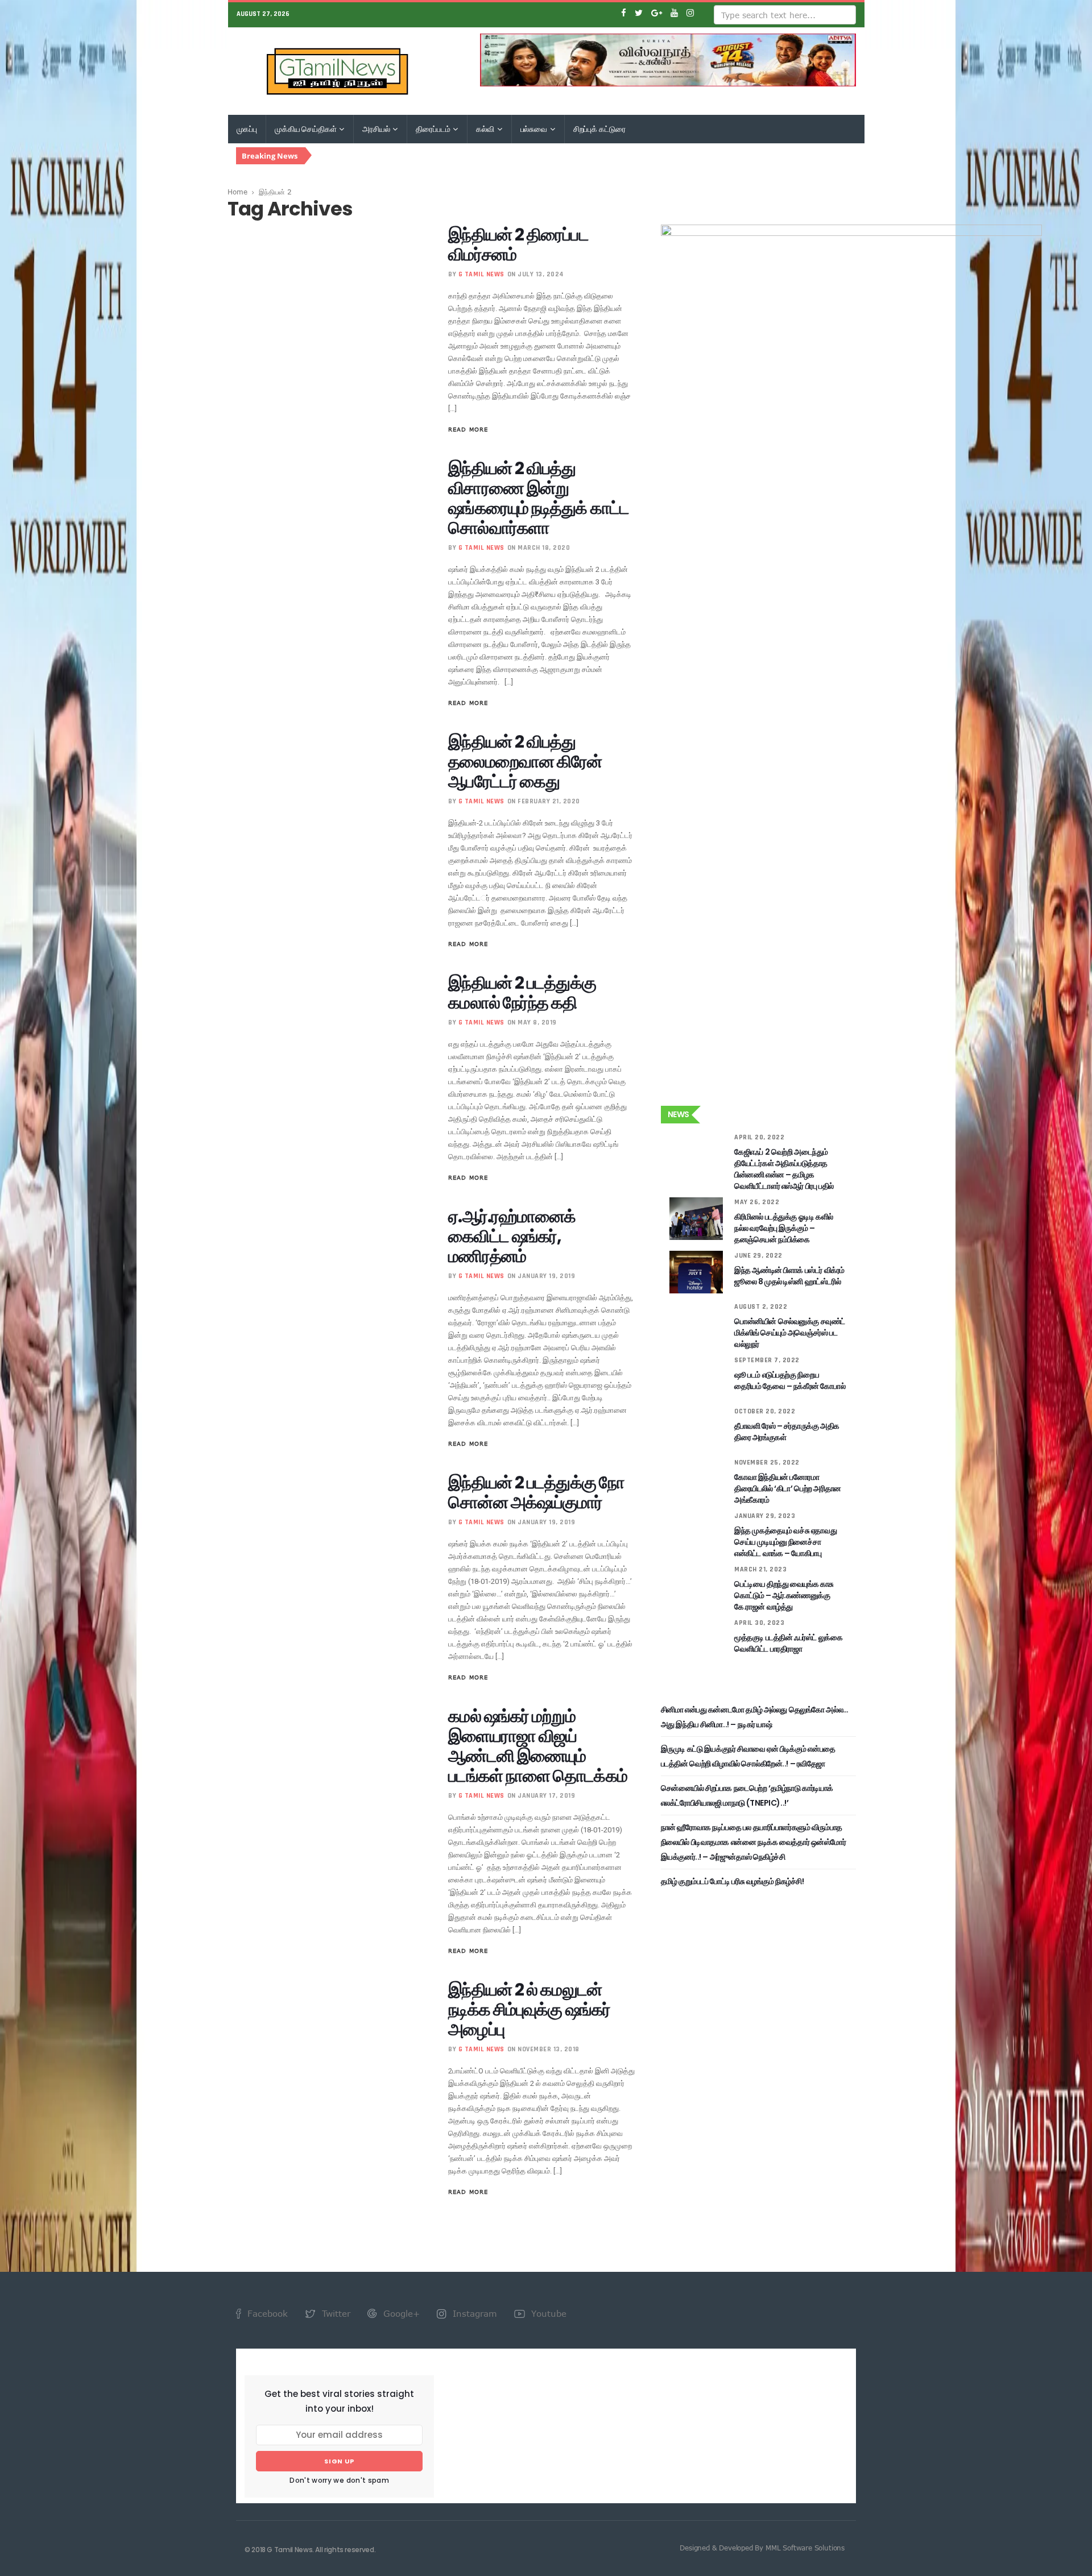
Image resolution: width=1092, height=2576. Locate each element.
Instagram (473, 2313)
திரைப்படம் (434, 129)
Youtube (547, 2313)
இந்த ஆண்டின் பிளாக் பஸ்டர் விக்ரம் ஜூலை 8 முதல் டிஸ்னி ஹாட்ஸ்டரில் (789, 1276)
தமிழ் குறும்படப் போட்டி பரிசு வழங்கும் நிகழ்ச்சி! (733, 1881)
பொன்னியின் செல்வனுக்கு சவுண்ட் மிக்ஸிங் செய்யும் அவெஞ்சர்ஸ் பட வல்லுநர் (790, 1333)
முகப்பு (247, 129)
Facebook (266, 2313)
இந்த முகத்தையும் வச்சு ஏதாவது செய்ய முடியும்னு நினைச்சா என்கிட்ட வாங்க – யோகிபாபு (785, 1542)
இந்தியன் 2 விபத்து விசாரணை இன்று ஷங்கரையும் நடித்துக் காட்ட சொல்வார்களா (539, 498)
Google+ (400, 2313)
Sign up (339, 2461)
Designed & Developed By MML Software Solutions (762, 2548)
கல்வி (486, 129)
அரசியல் (377, 129)
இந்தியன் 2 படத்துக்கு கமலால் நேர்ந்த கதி (522, 993)
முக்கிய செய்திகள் (306, 129)
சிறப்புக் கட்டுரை (599, 129)
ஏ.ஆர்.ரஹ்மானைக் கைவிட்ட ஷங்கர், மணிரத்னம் (512, 1236)
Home (237, 192)
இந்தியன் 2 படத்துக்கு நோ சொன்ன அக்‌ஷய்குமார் (536, 1492)
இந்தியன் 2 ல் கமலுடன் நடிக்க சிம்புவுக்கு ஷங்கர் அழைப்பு (529, 2009)
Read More (468, 429)
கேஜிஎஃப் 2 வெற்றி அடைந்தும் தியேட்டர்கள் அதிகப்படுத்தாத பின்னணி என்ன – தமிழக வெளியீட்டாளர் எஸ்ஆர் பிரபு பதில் (784, 1169)
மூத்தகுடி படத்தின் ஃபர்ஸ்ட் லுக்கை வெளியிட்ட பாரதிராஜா (788, 1643)
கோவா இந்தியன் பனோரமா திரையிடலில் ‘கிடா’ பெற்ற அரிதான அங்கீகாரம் (788, 1488)
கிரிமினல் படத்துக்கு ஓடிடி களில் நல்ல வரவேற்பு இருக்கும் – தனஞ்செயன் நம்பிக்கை (784, 1228)
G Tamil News (481, 274)
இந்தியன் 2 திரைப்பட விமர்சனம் (518, 244)
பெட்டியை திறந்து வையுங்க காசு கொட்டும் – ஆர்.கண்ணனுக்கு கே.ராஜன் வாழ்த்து (784, 1595)
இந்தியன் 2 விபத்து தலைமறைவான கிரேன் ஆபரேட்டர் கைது (525, 762)
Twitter (335, 2313)
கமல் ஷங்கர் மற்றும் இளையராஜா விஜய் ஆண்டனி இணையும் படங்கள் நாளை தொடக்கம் (537, 1746)
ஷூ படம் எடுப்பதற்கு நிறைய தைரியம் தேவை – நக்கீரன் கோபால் (790, 1380)
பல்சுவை (535, 129)
